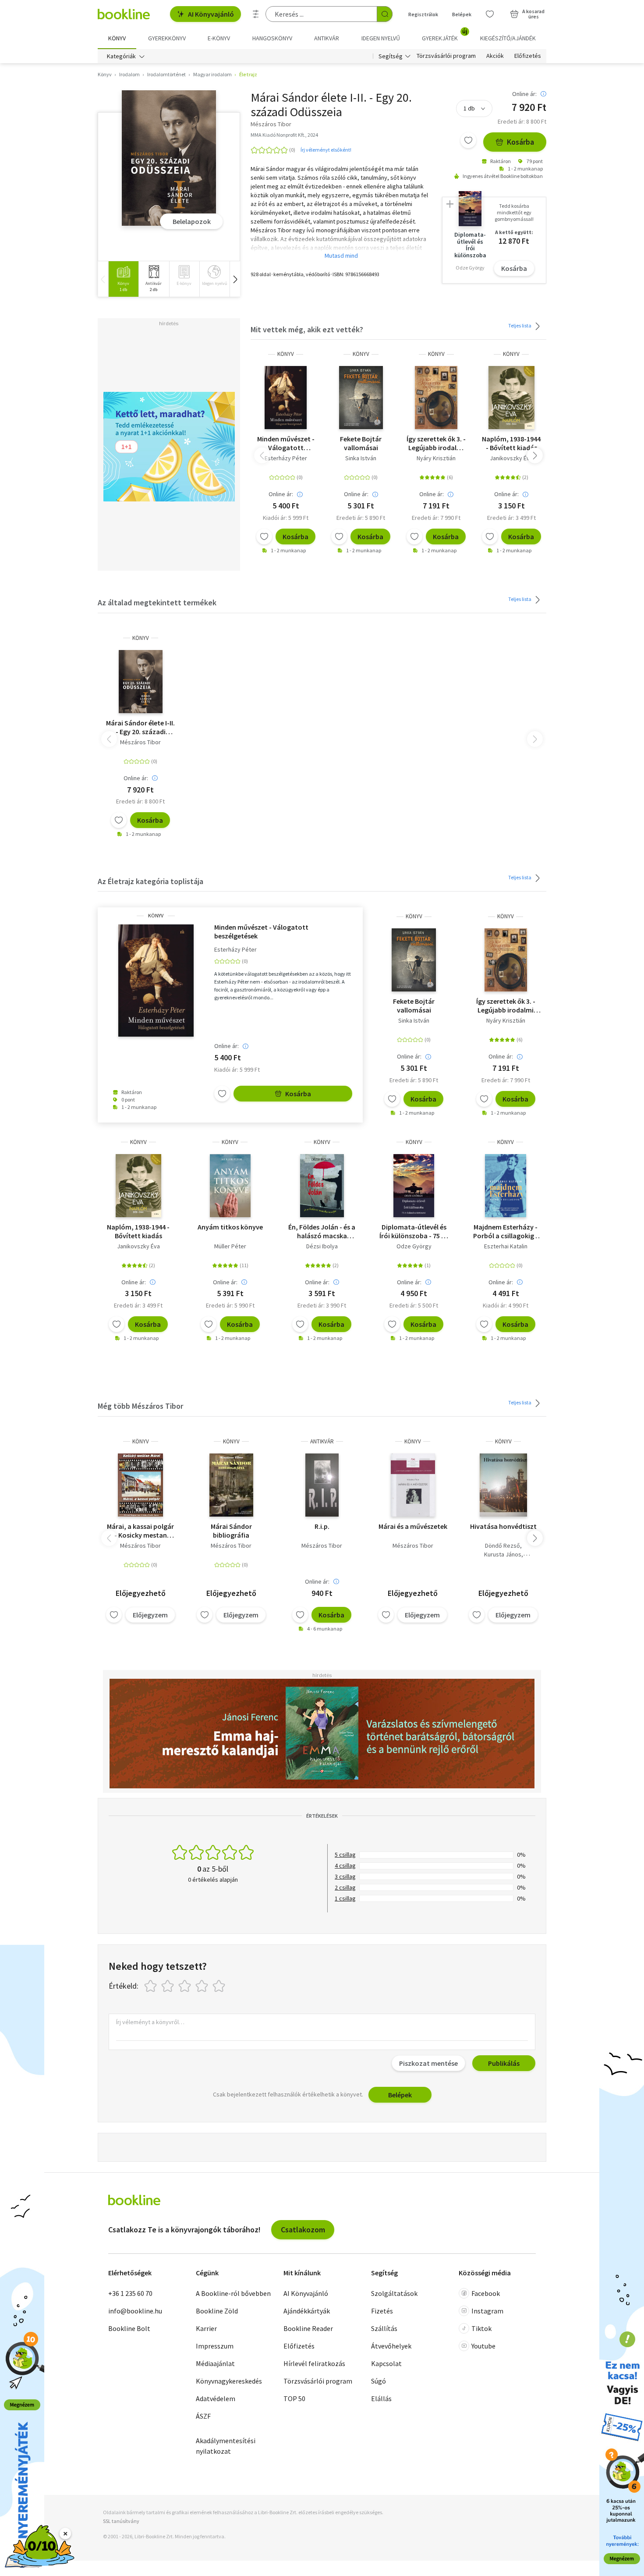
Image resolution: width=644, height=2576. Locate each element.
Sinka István (361, 458)
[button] (235, 279)
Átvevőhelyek (391, 2346)
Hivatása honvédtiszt (503, 1526)
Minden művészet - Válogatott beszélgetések (286, 443)
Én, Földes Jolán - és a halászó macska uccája (322, 1231)
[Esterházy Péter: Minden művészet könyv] (286, 398)
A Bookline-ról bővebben (233, 2293)
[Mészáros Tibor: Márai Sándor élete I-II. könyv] (169, 158)
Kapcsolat (386, 2363)
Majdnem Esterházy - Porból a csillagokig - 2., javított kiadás (506, 1231)
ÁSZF (203, 2416)
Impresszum (215, 2346)
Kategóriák (121, 56)
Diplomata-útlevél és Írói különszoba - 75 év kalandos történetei (414, 1231)
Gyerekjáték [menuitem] (445, 35)
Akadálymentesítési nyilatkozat (226, 2446)
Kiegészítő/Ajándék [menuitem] (508, 38)
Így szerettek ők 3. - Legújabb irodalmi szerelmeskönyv (436, 443)
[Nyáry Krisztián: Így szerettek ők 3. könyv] (436, 398)
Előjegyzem (150, 1615)
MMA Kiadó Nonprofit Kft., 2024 (284, 135)
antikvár (322, 1441)
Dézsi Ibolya (322, 1246)
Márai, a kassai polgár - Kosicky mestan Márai (140, 1531)
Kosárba (520, 142)
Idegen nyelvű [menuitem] (381, 38)
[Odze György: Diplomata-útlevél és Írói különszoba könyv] (414, 1186)
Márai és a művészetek (413, 1526)
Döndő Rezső (502, 1546)
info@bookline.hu (135, 2311)
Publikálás (504, 2063)
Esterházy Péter (286, 458)
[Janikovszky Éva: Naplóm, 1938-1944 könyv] (511, 398)
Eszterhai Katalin (506, 1246)
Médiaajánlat (215, 2363)
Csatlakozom (303, 2230)
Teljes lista (520, 325)
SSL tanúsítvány (121, 2521)
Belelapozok (192, 221)
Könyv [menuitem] (117, 38)
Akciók (495, 56)
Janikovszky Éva (511, 458)
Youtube (483, 2346)
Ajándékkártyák (307, 2311)
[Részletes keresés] (256, 14)
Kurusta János (503, 1554)
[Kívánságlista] (490, 14)
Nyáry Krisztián (436, 458)
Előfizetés (528, 56)
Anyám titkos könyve (230, 1227)
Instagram (487, 2311)
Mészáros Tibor (140, 742)
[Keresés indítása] (385, 14)
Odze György (414, 1246)
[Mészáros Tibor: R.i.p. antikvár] (322, 1485)
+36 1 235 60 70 (130, 2293)
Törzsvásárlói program (446, 56)
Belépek (462, 14)
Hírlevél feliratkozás (314, 2363)
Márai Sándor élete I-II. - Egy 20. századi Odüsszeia (140, 727)
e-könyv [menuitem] (219, 38)
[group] (123, 279)
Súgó (379, 2381)
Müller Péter (230, 1246)
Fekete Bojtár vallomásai (361, 443)
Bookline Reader (308, 2328)
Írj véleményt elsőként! (326, 150)
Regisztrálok (423, 14)
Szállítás (384, 2328)
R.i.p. (322, 1526)
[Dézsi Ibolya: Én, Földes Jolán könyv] (322, 1186)
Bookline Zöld (217, 2311)
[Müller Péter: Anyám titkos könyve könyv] (230, 1186)
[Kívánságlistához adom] (468, 140)
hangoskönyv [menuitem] (272, 38)
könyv (286, 354)
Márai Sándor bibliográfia (231, 1531)
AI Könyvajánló (211, 14)
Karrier (206, 2328)
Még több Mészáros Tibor (140, 1406)
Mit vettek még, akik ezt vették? (307, 329)
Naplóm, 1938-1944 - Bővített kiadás (511, 443)
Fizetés (382, 2311)
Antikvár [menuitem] (327, 38)
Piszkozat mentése (428, 2063)
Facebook (486, 2293)
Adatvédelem (216, 2398)
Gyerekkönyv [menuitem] (167, 38)
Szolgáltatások (394, 2293)
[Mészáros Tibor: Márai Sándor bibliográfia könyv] (231, 1485)
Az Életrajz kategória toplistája (150, 881)
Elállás (381, 2398)
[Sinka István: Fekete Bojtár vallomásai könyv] (361, 398)
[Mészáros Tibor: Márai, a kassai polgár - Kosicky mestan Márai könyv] (140, 1485)
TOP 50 (294, 2398)
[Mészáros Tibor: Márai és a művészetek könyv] (413, 1485)
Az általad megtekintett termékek (157, 602)
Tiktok (481, 2328)
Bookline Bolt (129, 2328)
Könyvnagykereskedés (229, 2381)
